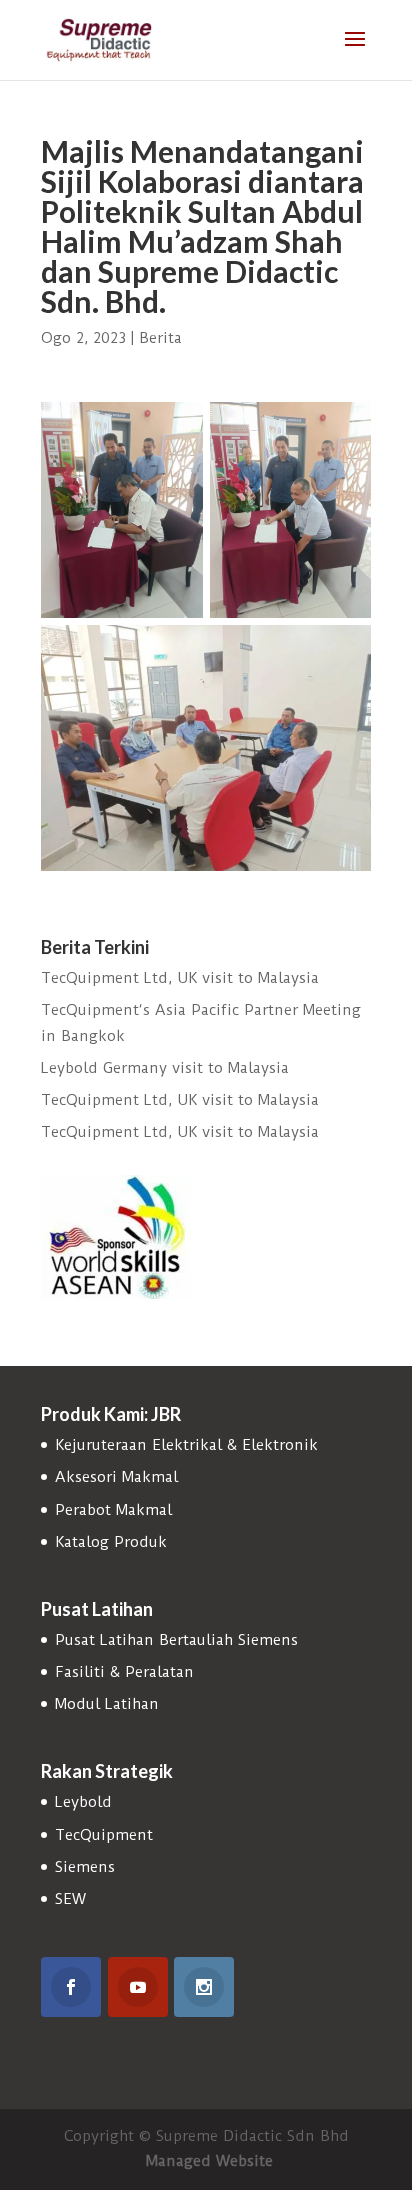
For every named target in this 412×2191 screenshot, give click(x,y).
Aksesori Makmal (116, 1477)
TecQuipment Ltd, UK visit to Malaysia (180, 978)
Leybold (83, 1802)
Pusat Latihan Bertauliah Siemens (176, 1640)
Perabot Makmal (113, 1510)
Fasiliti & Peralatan (124, 1672)
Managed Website (209, 2161)
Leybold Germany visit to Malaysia (165, 1068)
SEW (70, 1899)
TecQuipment (104, 1835)
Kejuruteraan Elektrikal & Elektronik (186, 1445)
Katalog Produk (111, 1542)
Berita (160, 338)
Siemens (85, 1867)
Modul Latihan (107, 1704)
